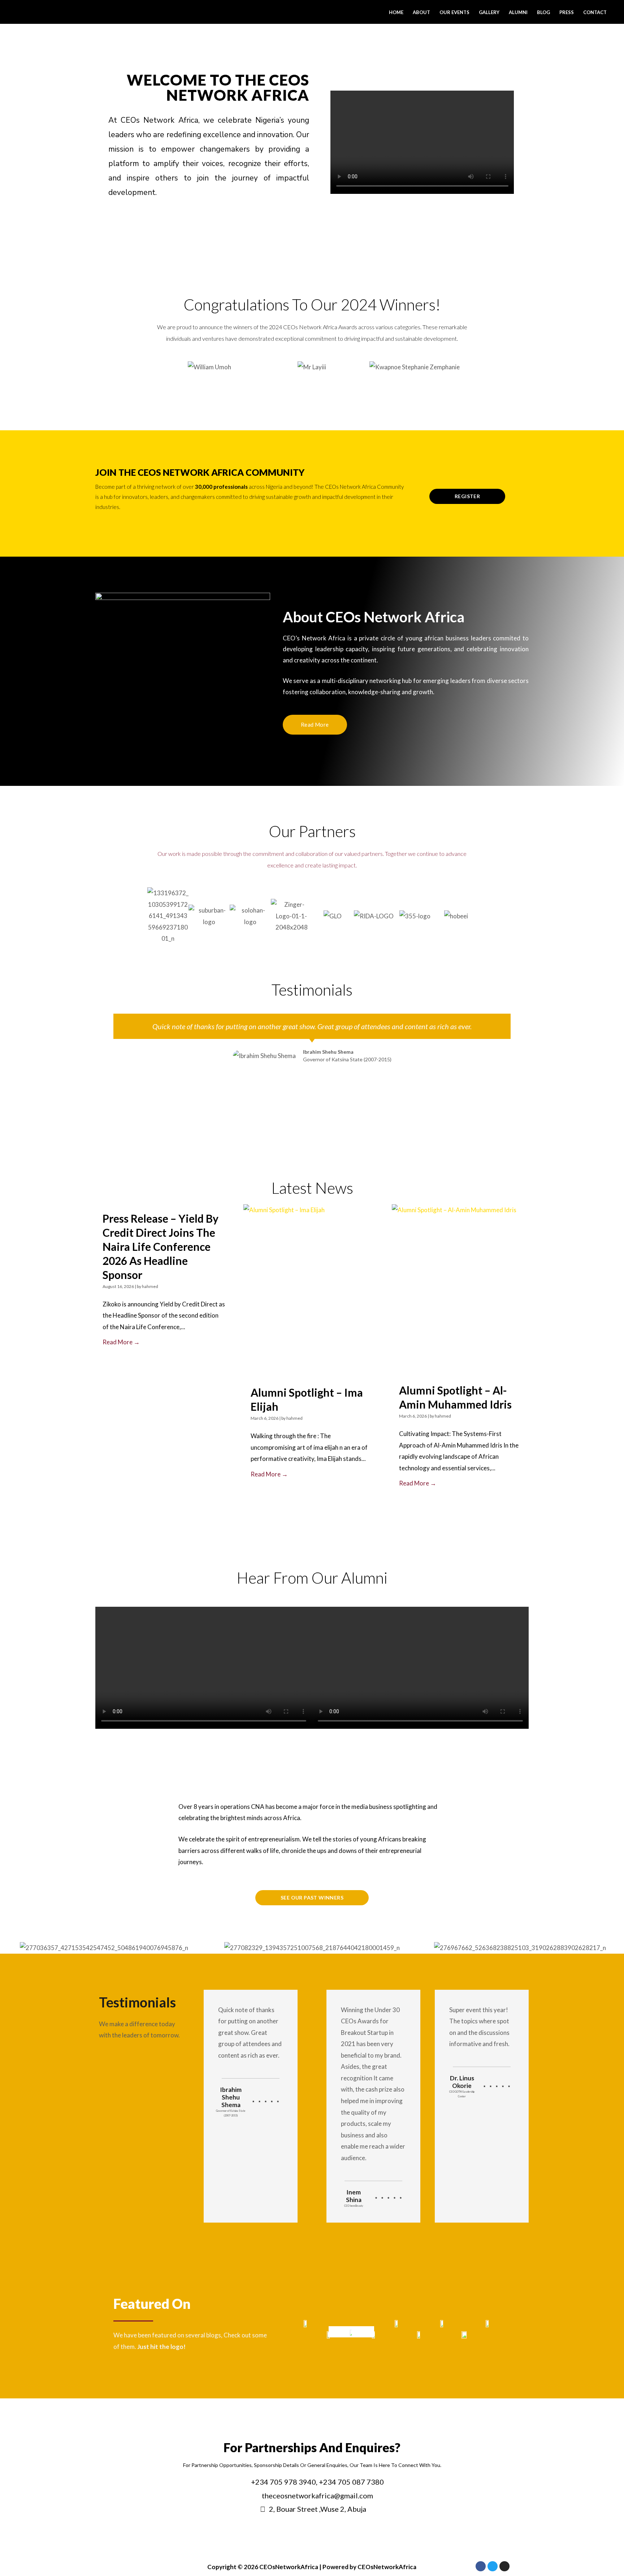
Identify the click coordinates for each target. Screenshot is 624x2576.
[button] (151, 372)
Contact (595, 12)
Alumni (518, 12)
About (421, 12)
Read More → (121, 1342)
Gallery (489, 12)
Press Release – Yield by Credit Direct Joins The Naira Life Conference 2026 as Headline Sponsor (161, 1246)
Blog (543, 12)
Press (567, 12)
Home (396, 12)
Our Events (454, 12)
